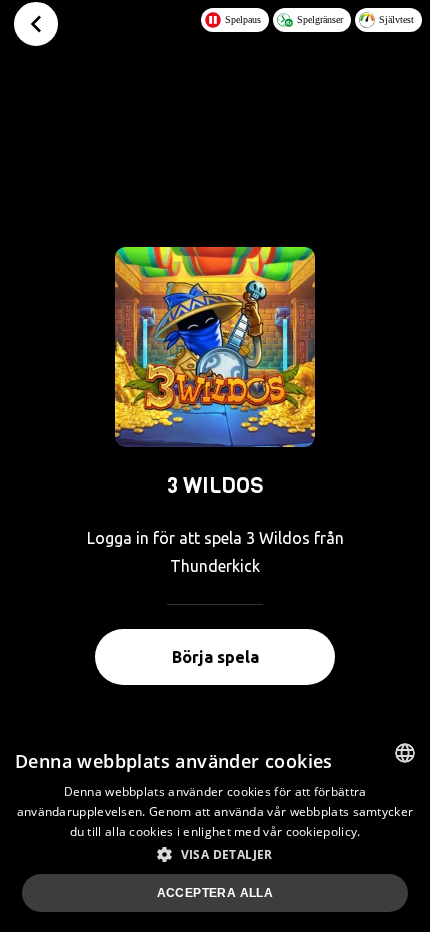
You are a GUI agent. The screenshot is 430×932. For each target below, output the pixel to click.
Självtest (396, 19)
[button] (215, 854)
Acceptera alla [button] (215, 893)
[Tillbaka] (36, 24)
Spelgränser (320, 19)
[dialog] (215, 830)
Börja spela (215, 657)
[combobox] (405, 753)
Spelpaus (243, 19)
